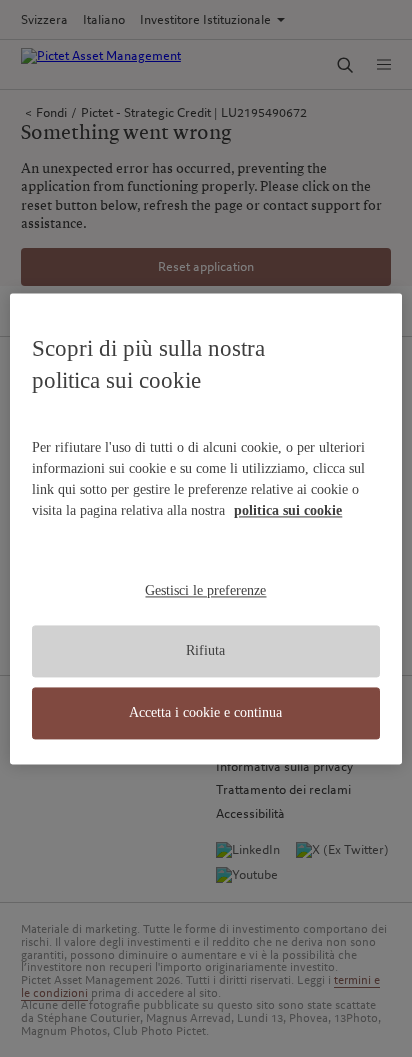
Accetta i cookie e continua (205, 712)
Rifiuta (205, 651)
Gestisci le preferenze (205, 590)
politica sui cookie (288, 510)
